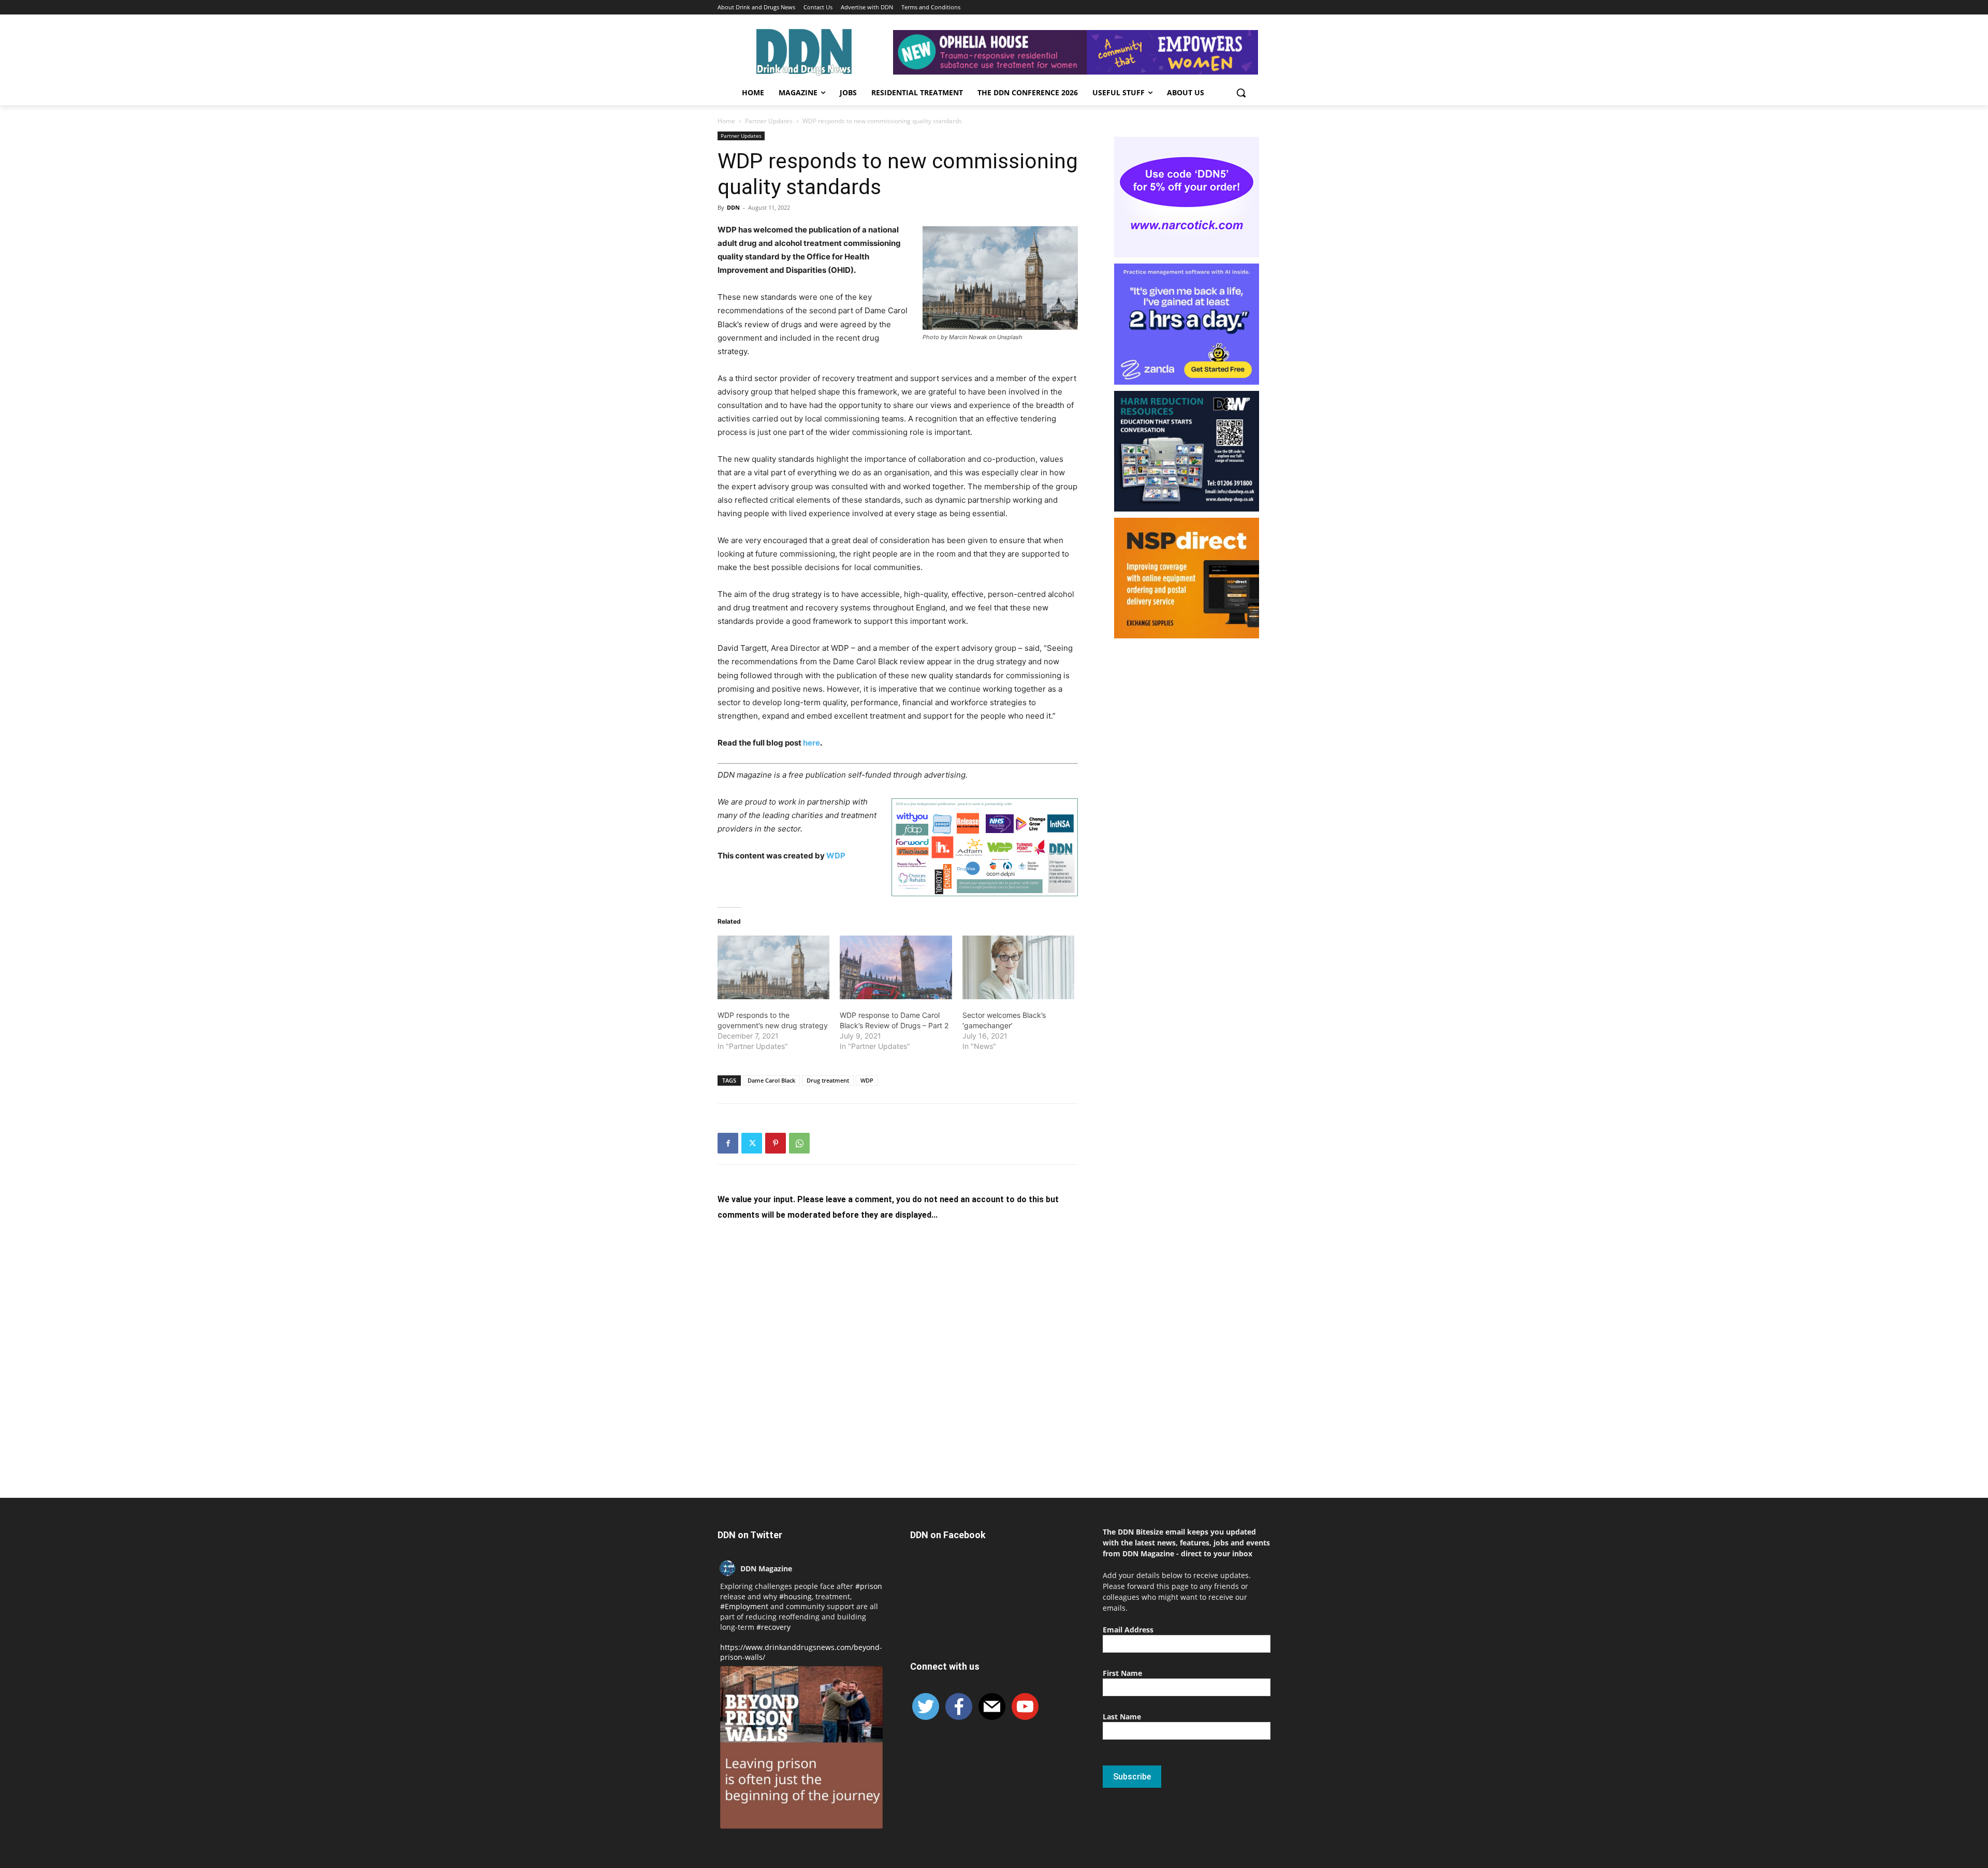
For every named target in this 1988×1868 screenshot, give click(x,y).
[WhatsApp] (799, 1143)
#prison (869, 1586)
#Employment (744, 1606)
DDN (733, 207)
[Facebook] (728, 1143)
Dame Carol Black (771, 1080)
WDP (836, 856)
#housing (795, 1596)
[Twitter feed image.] (801, 1747)
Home (726, 121)
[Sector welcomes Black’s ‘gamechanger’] (1018, 968)
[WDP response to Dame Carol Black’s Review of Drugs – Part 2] (896, 968)
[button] (1241, 93)
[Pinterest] (776, 1143)
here (812, 743)
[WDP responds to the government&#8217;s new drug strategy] (773, 968)
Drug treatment (828, 1080)
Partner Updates (769, 121)
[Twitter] (752, 1143)
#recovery (773, 1627)
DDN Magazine (766, 1568)
